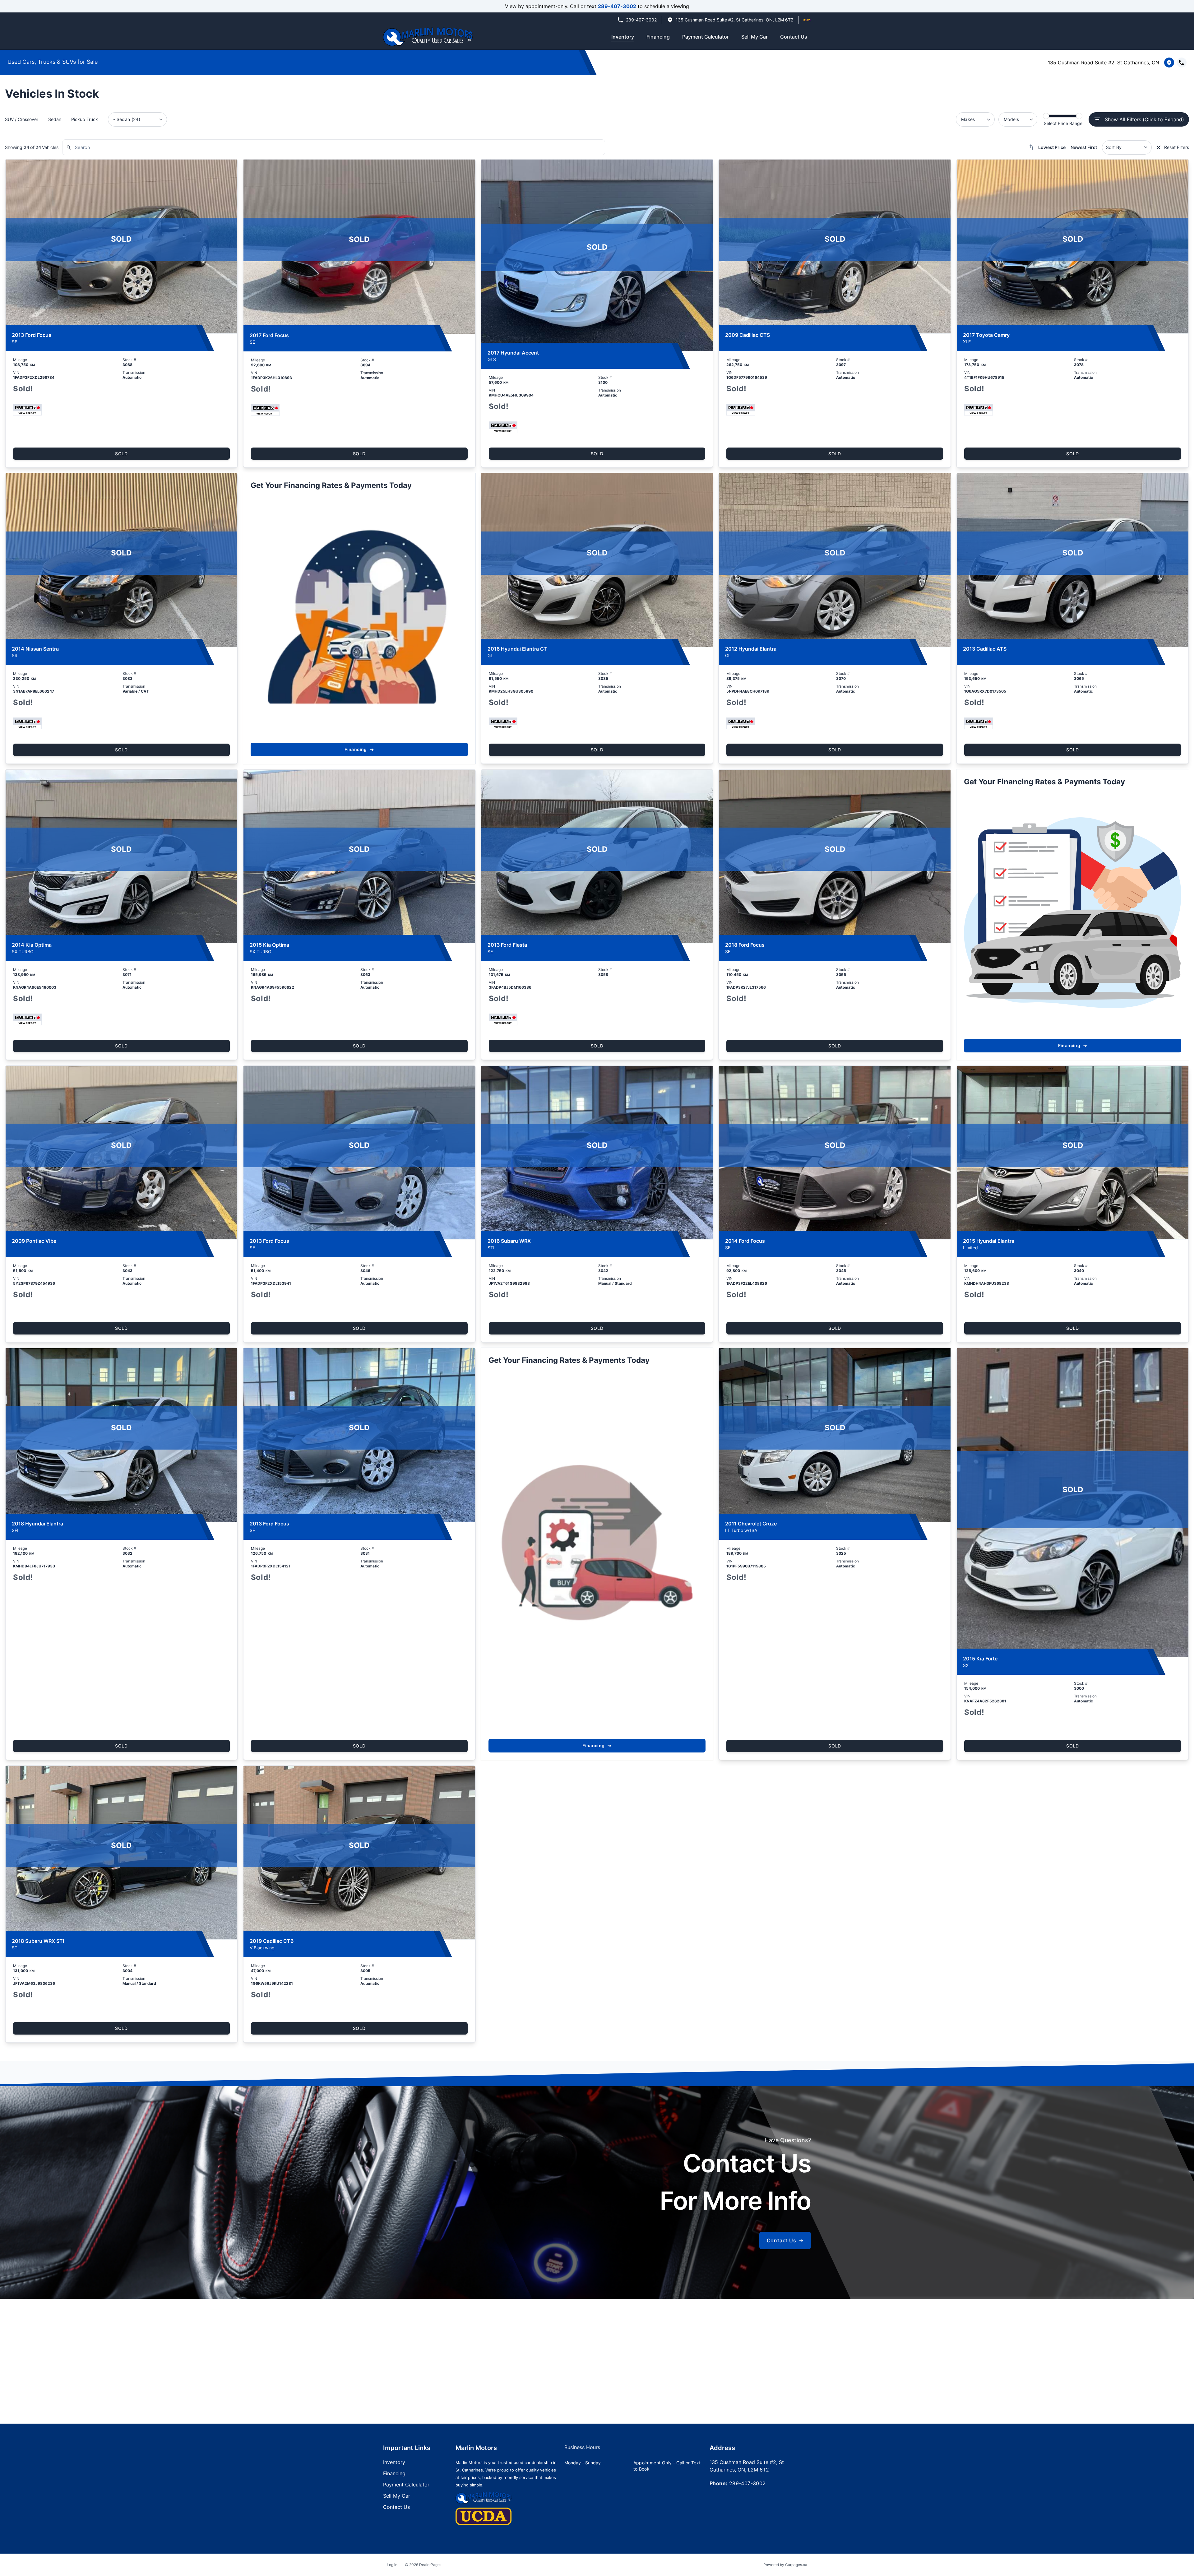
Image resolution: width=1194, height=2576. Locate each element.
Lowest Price (1052, 147)
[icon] (807, 20)
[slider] (1046, 116)
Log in (392, 2565)
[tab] (582, 2450)
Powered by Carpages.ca (785, 2565)
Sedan (55, 119)
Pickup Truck (85, 119)
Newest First (1084, 147)
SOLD (121, 454)
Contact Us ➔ (785, 2240)
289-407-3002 (617, 6)
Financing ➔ (359, 749)
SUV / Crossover (22, 119)
